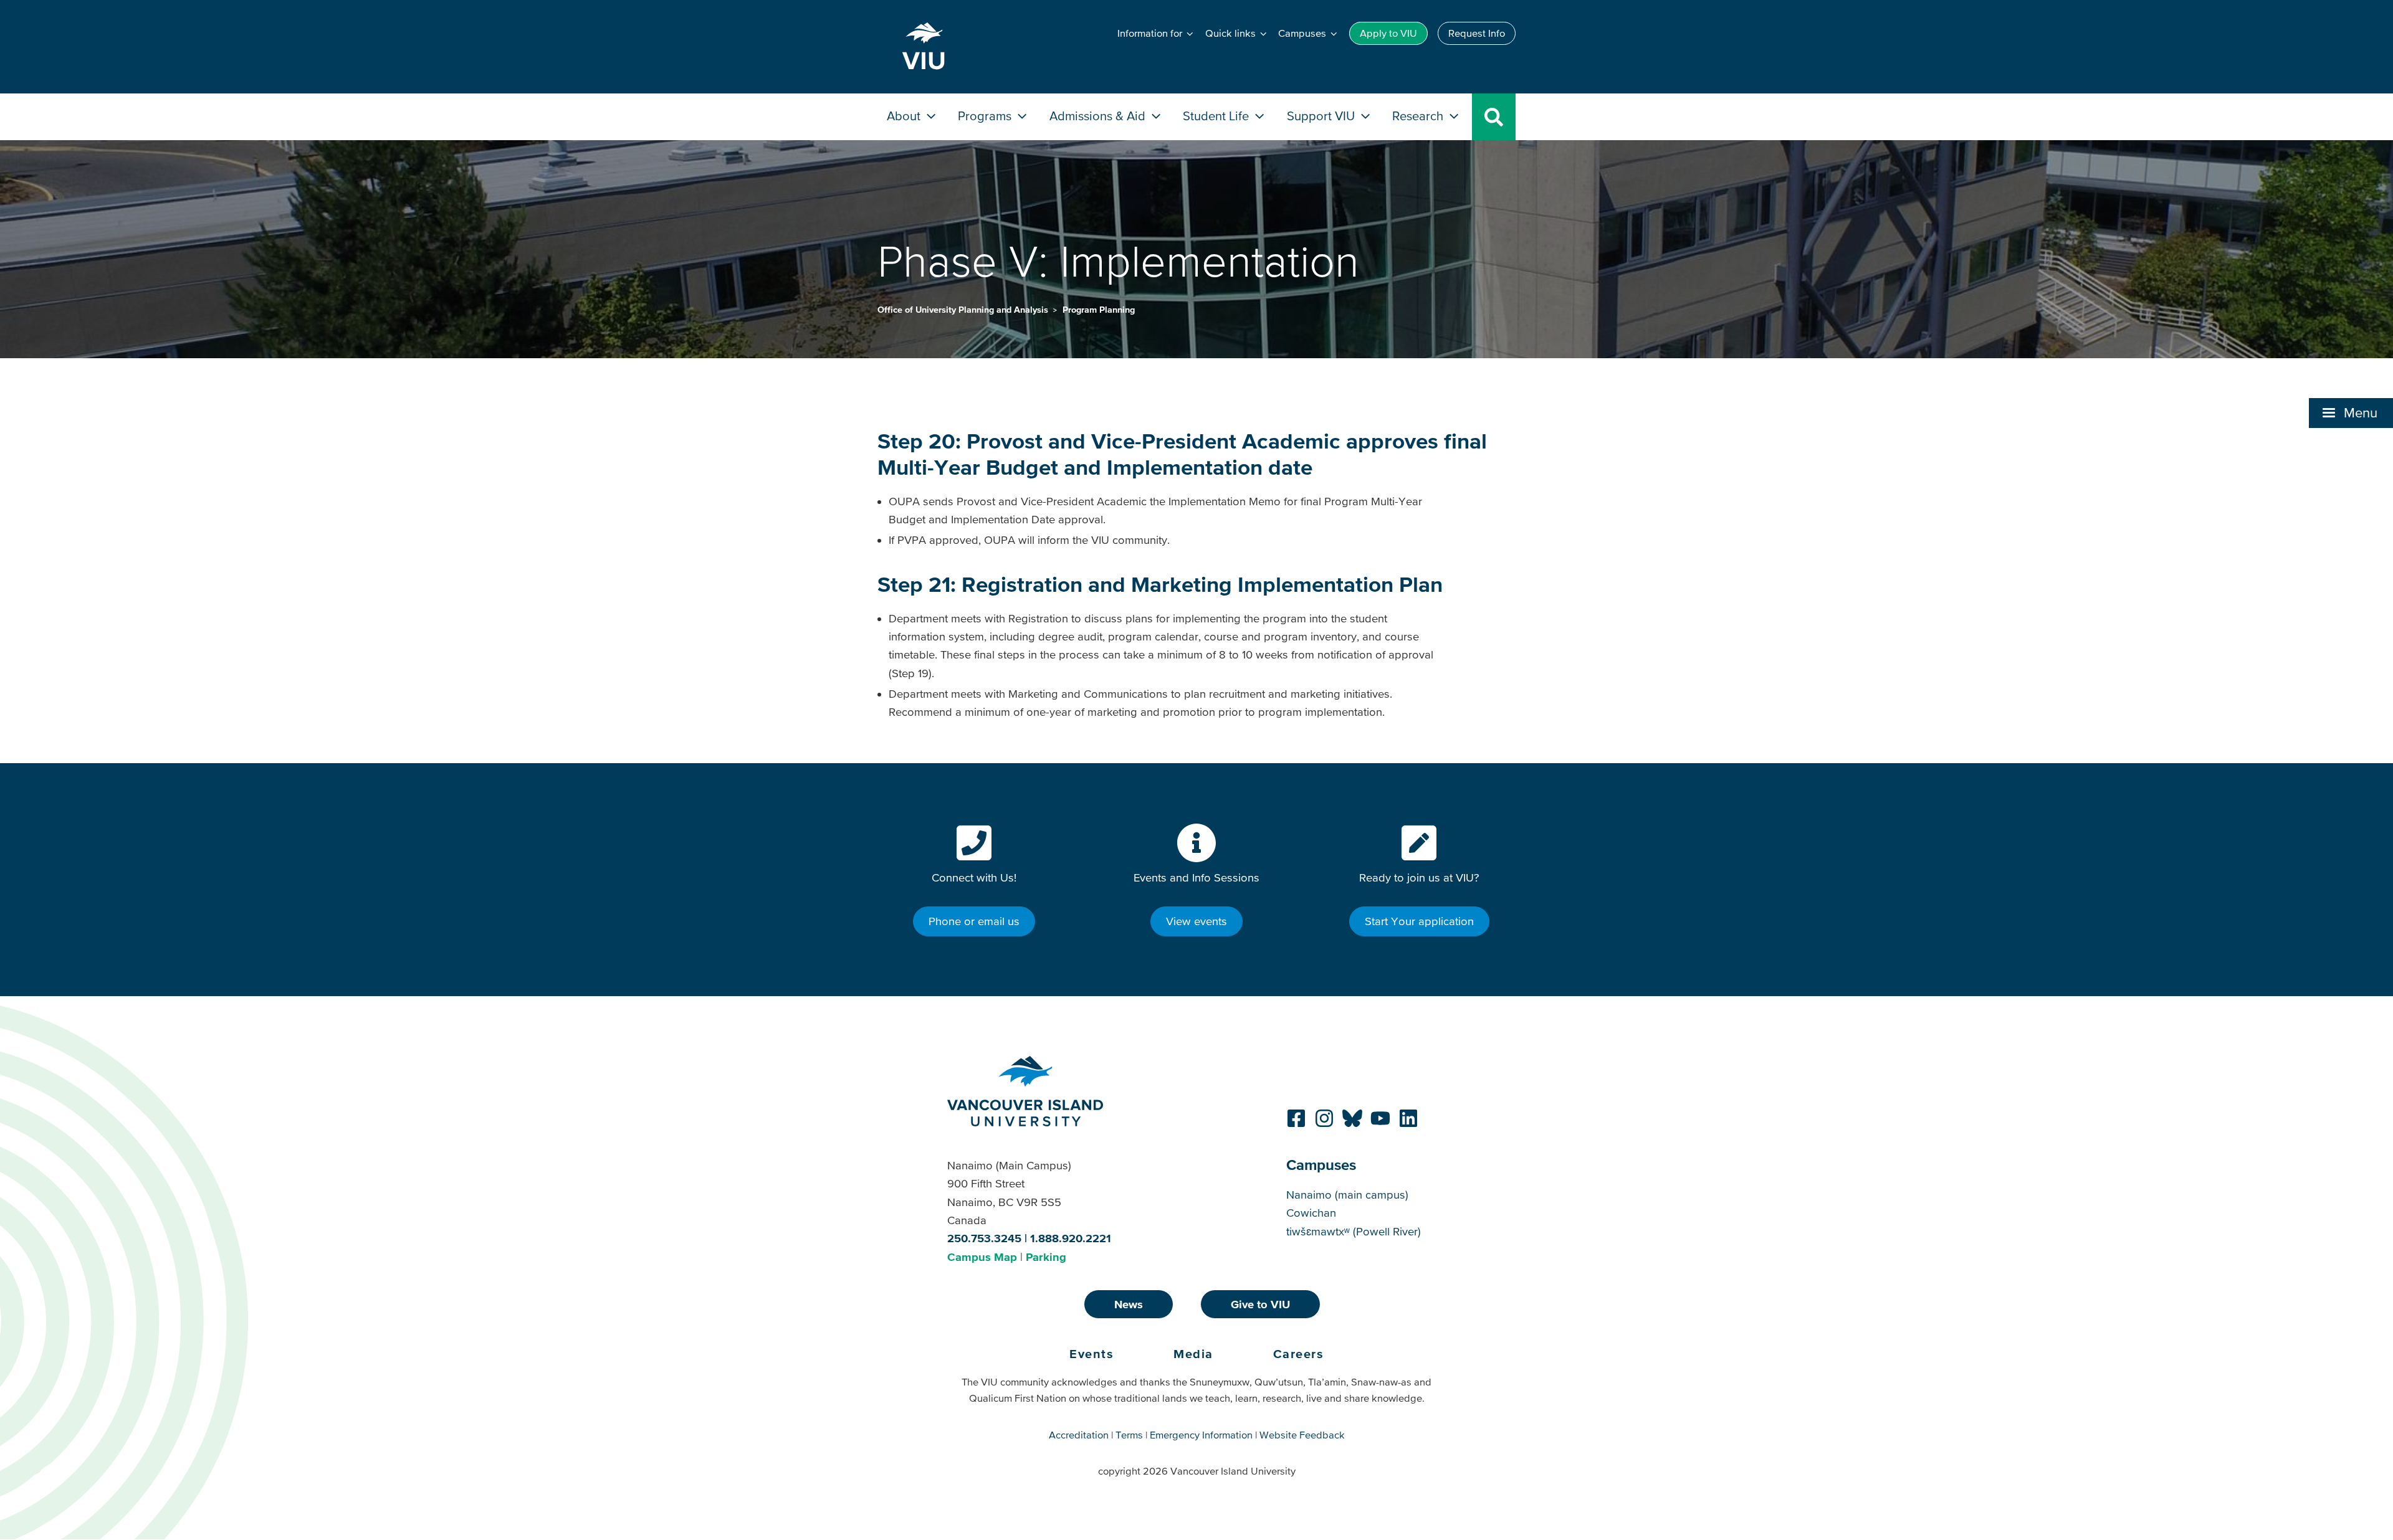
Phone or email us (974, 921)
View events (1196, 921)
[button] (2351, 413)
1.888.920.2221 (1071, 1238)
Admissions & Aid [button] (1099, 116)
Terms (1129, 1435)
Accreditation (1079, 1435)
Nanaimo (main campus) (1347, 1195)
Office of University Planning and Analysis (964, 310)
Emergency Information (1201, 1435)
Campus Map (982, 1257)
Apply (1388, 33)
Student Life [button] (1217, 116)
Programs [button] (986, 116)
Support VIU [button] (1322, 116)
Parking (1046, 1257)
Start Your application (1419, 921)
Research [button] (1419, 116)
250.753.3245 (984, 1238)
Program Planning (1099, 310)
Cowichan (1311, 1213)
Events (1091, 1354)
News (1129, 1304)
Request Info (1477, 33)
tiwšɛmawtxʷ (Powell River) (1354, 1231)
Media (1193, 1354)
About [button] (905, 116)
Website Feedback (1302, 1435)
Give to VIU (1260, 1304)
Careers (1299, 1354)
